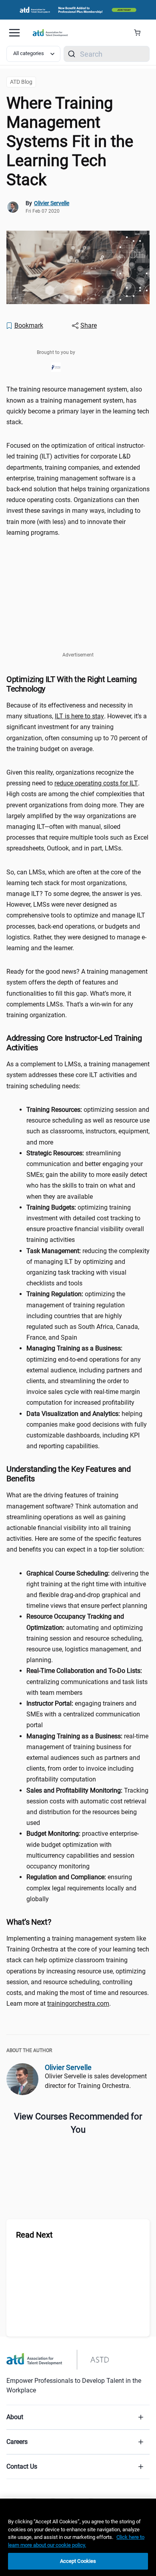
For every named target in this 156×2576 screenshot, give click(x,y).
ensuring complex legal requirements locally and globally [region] (81, 1888)
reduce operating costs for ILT (96, 783)
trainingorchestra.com (78, 2004)
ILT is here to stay (79, 716)
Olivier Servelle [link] (52, 203)
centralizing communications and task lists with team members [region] (87, 1681)
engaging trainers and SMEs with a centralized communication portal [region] (83, 1714)
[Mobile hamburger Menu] (14, 33)
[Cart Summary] (140, 33)
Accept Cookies (78, 2561)
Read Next (34, 2235)
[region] (78, 2537)
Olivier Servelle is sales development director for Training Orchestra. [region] (96, 2081)
